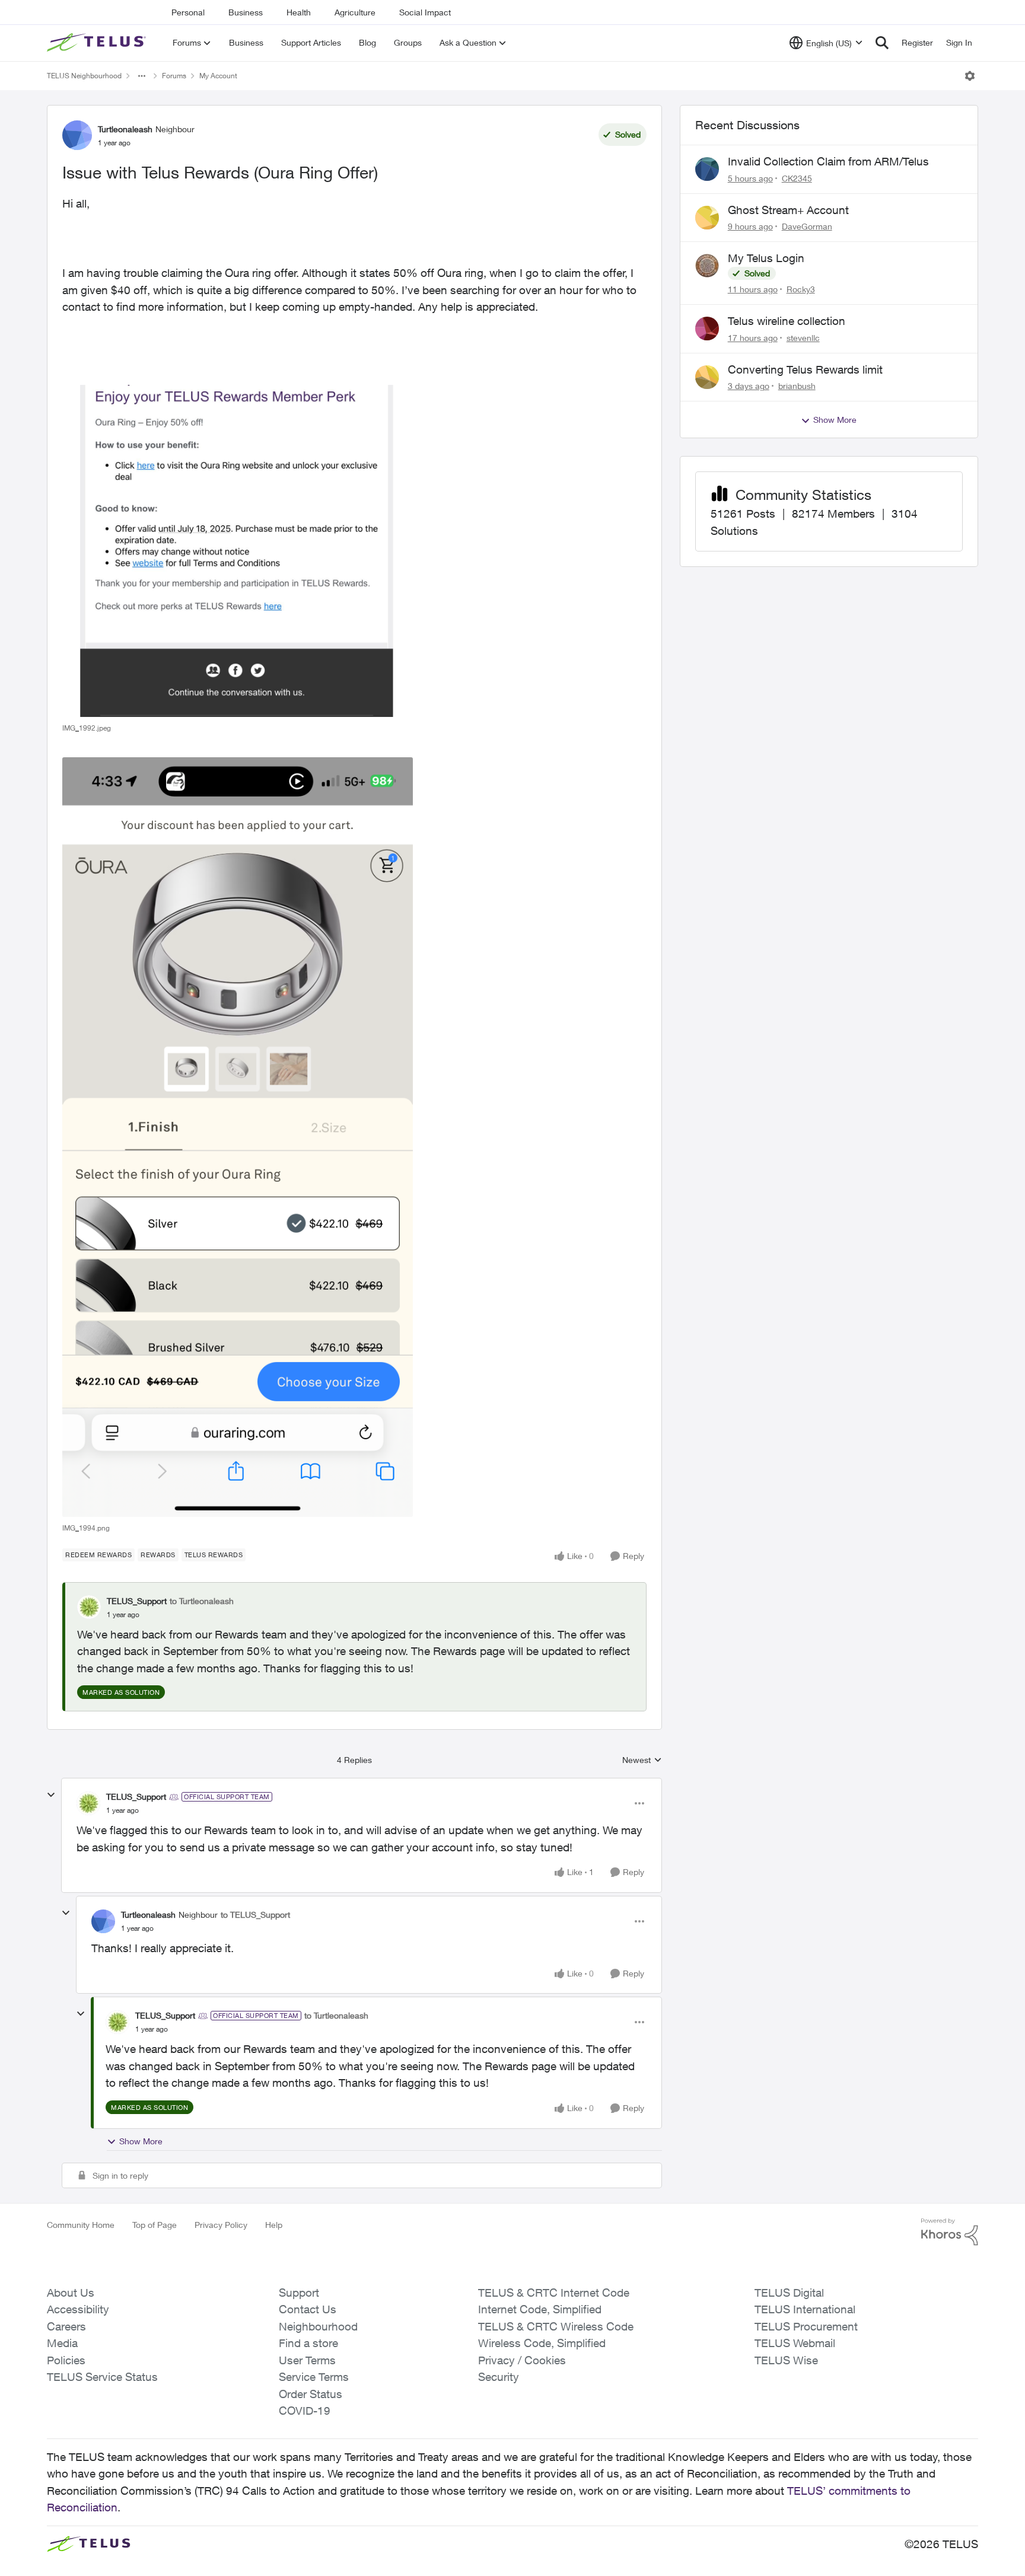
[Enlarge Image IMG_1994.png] (238, 1137)
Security (499, 2377)
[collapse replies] (51, 1795)
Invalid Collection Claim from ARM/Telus (828, 161)
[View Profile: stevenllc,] (707, 329)
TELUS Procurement (806, 2326)
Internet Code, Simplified (540, 2309)
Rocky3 (801, 289)
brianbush (797, 386)
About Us (71, 2293)
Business (246, 12)
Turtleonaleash (125, 129)
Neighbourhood (318, 2326)
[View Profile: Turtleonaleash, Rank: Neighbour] (77, 135)
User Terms (307, 2360)
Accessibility (78, 2309)
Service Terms (314, 2377)
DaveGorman (807, 226)
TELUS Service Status (102, 2377)
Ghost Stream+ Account (788, 210)
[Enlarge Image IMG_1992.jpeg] (238, 551)
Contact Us (308, 2309)
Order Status (311, 2394)
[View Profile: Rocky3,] (707, 266)
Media (62, 2343)
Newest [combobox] (642, 1760)
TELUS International (805, 2309)
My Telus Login (766, 258)
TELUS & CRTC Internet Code (554, 2293)
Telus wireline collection (787, 321)
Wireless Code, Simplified (542, 2343)
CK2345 (797, 178)
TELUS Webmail (795, 2343)
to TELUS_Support (255, 1915)
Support (299, 2293)
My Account (218, 76)
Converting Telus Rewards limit (805, 369)
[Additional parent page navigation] (142, 76)
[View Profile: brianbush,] (707, 377)
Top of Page (155, 2225)
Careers (66, 2326)
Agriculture (355, 12)
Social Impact (425, 12)
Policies (66, 2360)
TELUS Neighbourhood (84, 76)
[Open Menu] (970, 76)
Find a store (308, 2343)
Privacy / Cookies (522, 2360)
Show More (141, 2141)
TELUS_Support (137, 1601)
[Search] (882, 43)
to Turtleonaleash (202, 1601)
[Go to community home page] (98, 43)
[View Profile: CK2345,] (707, 169)
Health (299, 12)
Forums (174, 76)
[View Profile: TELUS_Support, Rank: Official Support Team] (88, 1803)
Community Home (81, 2225)
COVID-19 (305, 2411)
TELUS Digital (789, 2293)
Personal (188, 12)
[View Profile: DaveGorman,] (707, 218)
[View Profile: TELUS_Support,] (89, 1607)
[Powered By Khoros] (950, 2232)
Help (274, 2225)
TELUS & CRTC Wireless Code (556, 2326)
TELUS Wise (786, 2360)
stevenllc (803, 338)
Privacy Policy (221, 2225)
